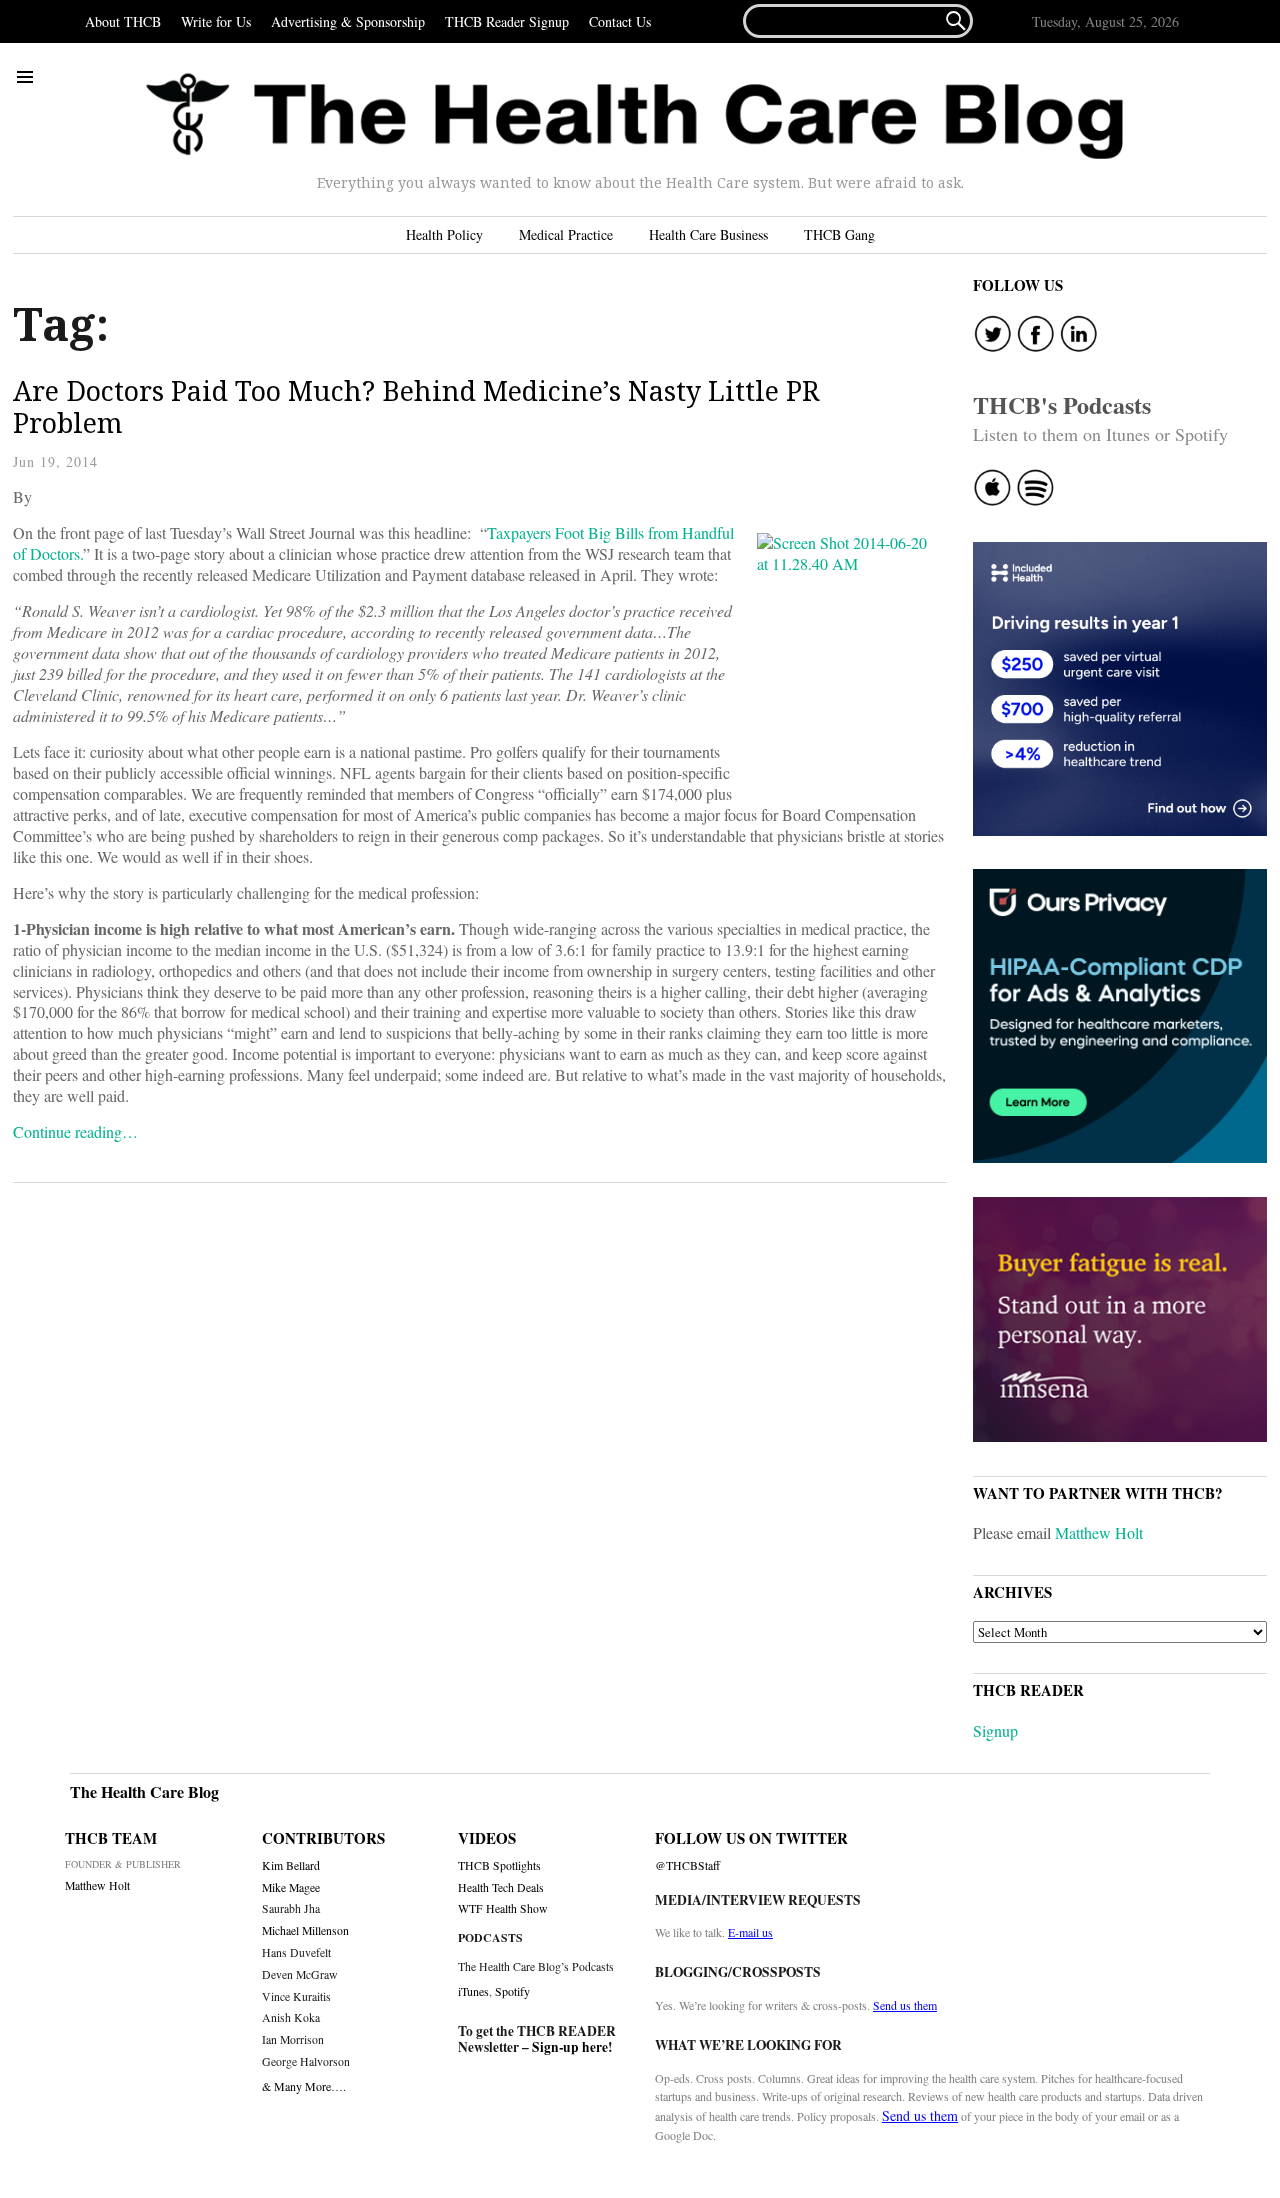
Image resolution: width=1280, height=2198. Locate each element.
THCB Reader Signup (507, 21)
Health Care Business (708, 234)
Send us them (905, 2005)
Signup (995, 1730)
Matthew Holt (1099, 1532)
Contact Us (620, 21)
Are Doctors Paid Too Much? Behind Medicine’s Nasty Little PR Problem (416, 406)
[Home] (635, 116)
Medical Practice (566, 234)
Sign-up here (570, 2047)
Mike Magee (291, 1887)
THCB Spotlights (499, 1865)
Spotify (512, 1991)
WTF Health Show (503, 1908)
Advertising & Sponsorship (348, 21)
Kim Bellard (291, 1865)
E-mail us (750, 1932)
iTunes (473, 1991)
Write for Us (216, 21)
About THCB (123, 21)
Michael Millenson (305, 1930)
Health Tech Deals (501, 1887)
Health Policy (444, 234)
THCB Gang (839, 234)
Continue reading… (75, 1131)
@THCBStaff (687, 1865)
